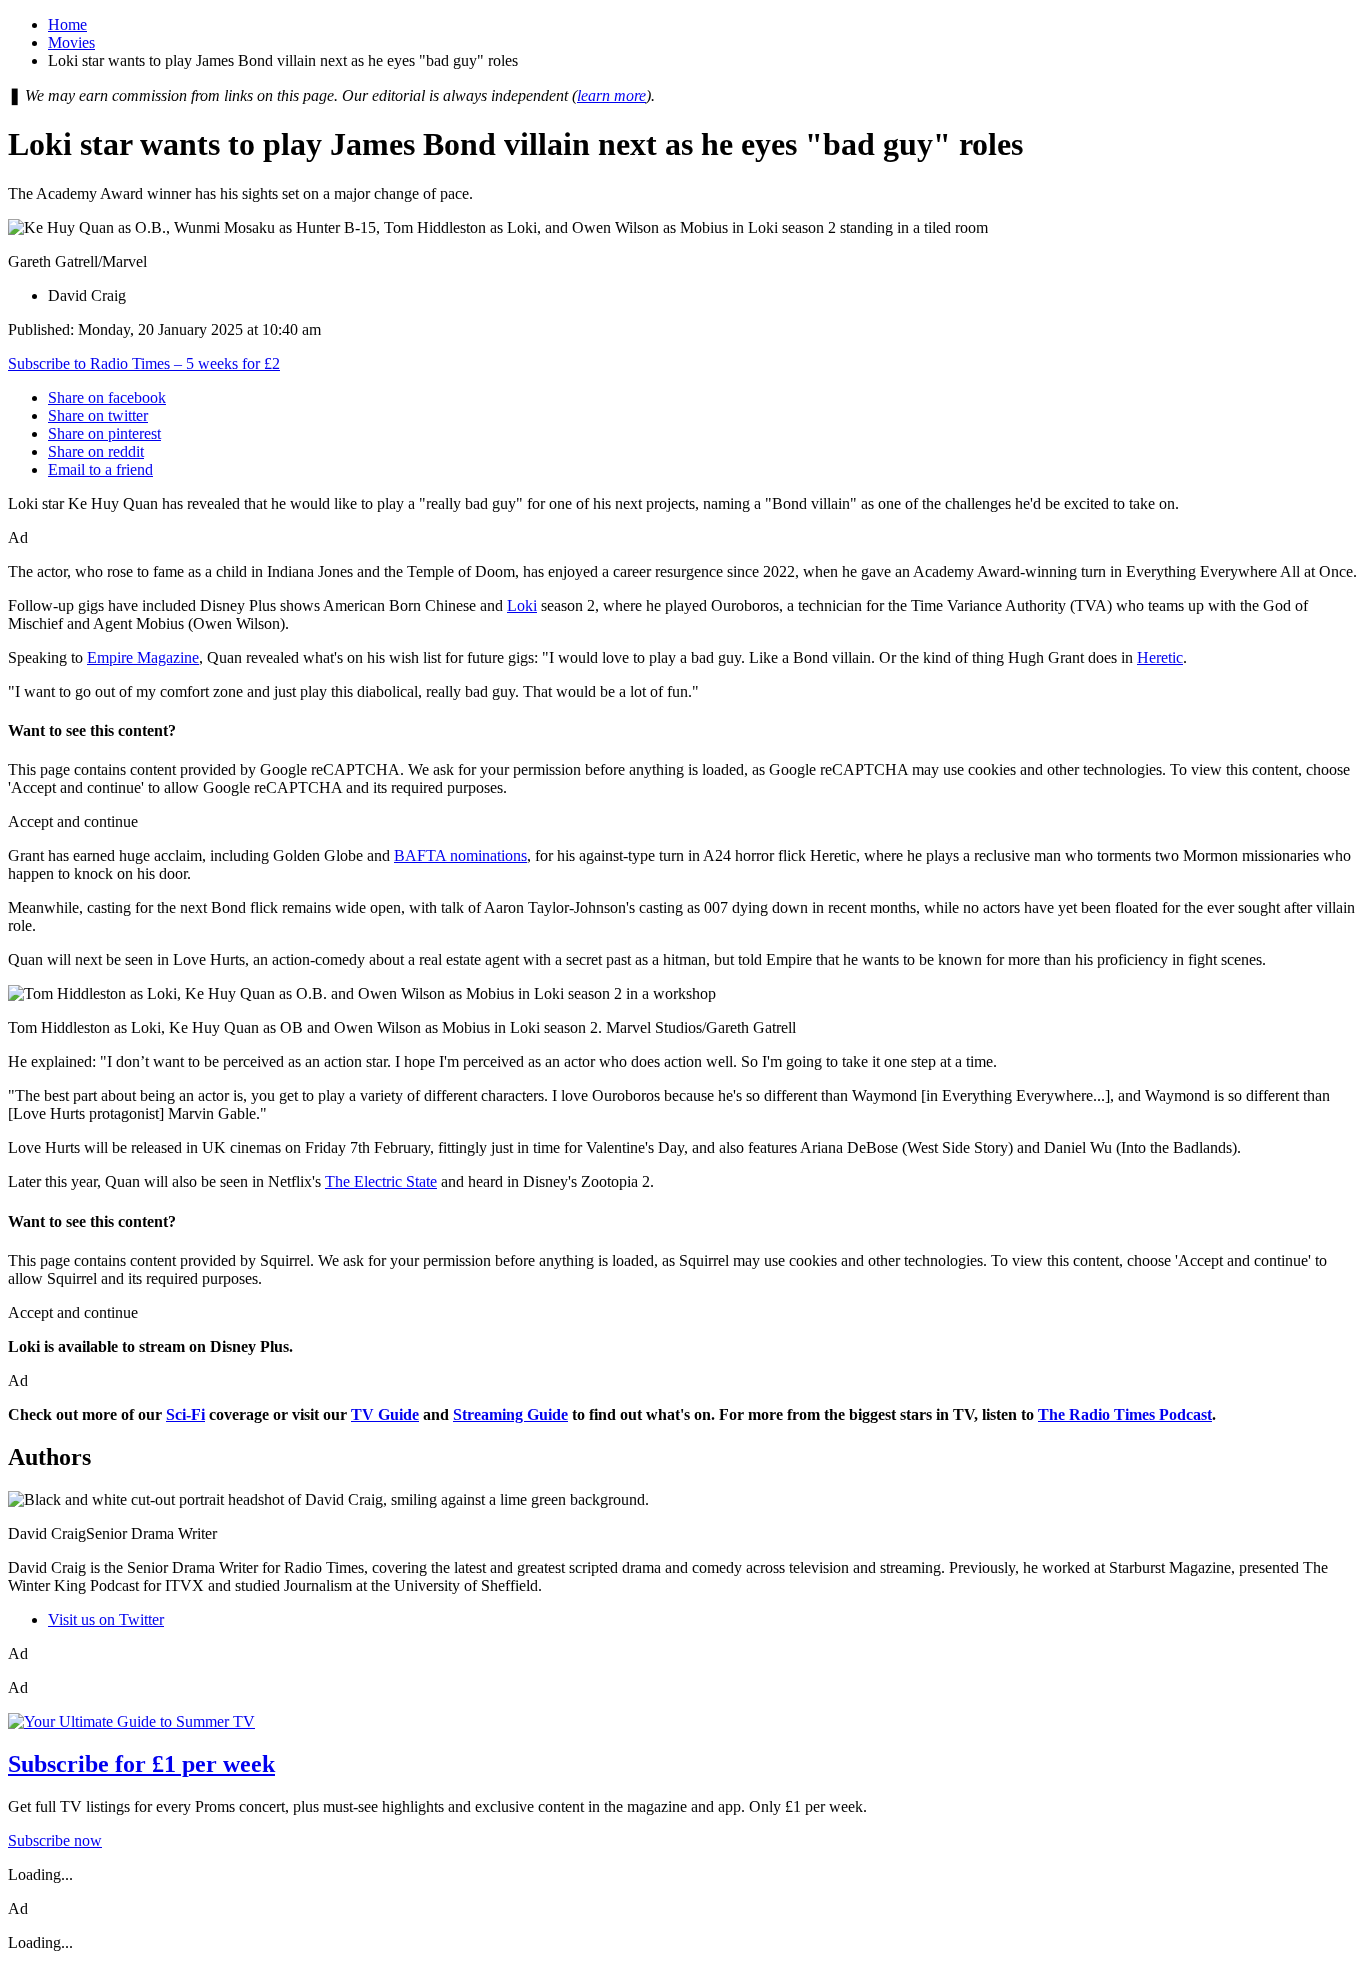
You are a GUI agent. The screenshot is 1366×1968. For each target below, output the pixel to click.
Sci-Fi (185, 1414)
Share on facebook (107, 397)
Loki (522, 605)
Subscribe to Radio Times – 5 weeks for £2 (144, 363)
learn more (611, 95)
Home (67, 24)
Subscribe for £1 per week (141, 1764)
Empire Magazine (143, 657)
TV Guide (385, 1414)
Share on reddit (96, 451)
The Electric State (381, 1181)
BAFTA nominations (460, 855)
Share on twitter (98, 415)
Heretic (1160, 657)
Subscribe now (55, 1840)
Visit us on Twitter (106, 1619)
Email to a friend (100, 469)
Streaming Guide (510, 1414)
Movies (71, 42)
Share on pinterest (104, 433)
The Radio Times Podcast (1125, 1414)
